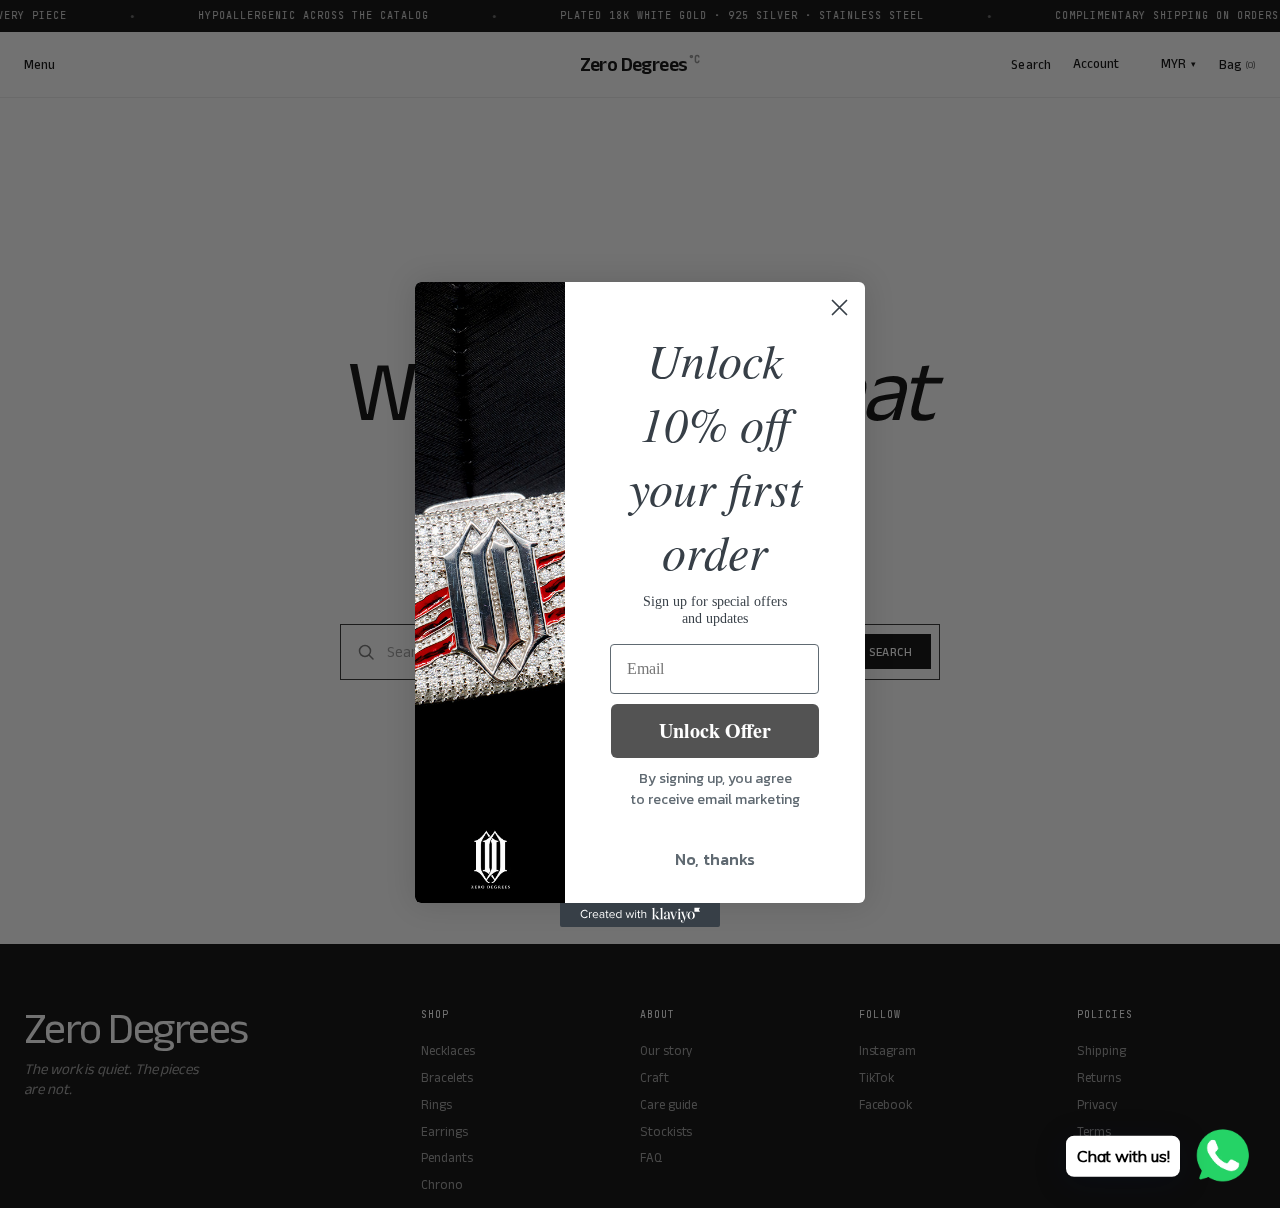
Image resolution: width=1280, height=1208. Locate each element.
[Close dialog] (839, 307)
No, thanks (715, 859)
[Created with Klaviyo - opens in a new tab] (640, 915)
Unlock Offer (715, 730)
